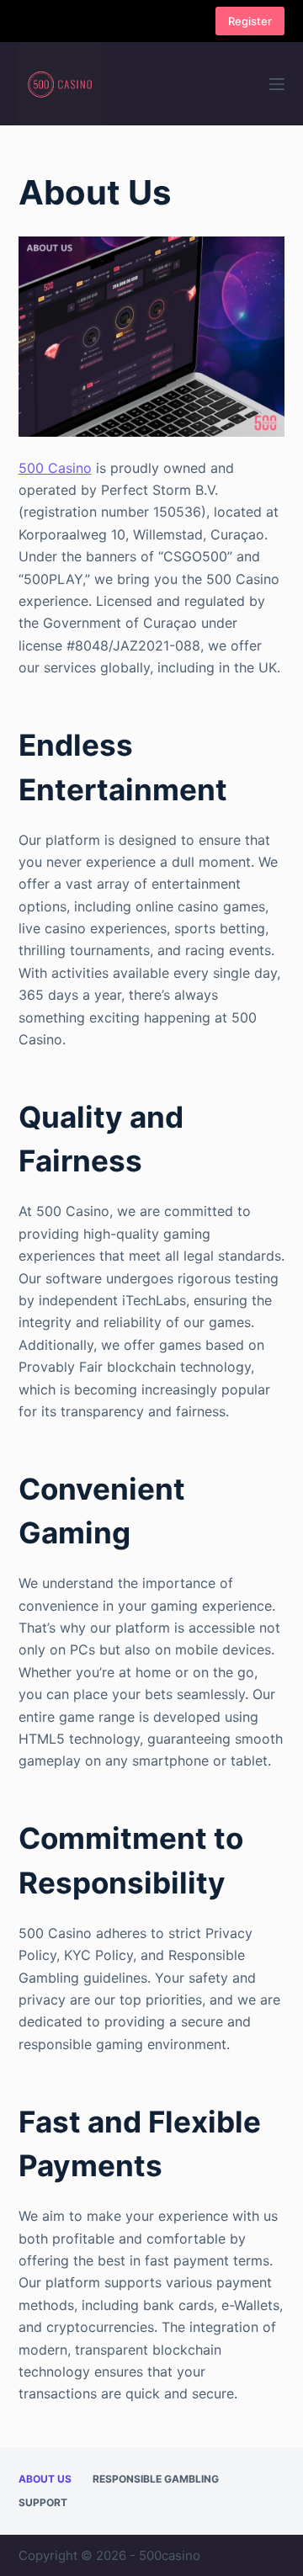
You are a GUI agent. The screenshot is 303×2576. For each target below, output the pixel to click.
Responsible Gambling (156, 2479)
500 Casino (55, 468)
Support (43, 2502)
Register (250, 21)
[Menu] (277, 84)
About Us (45, 2479)
